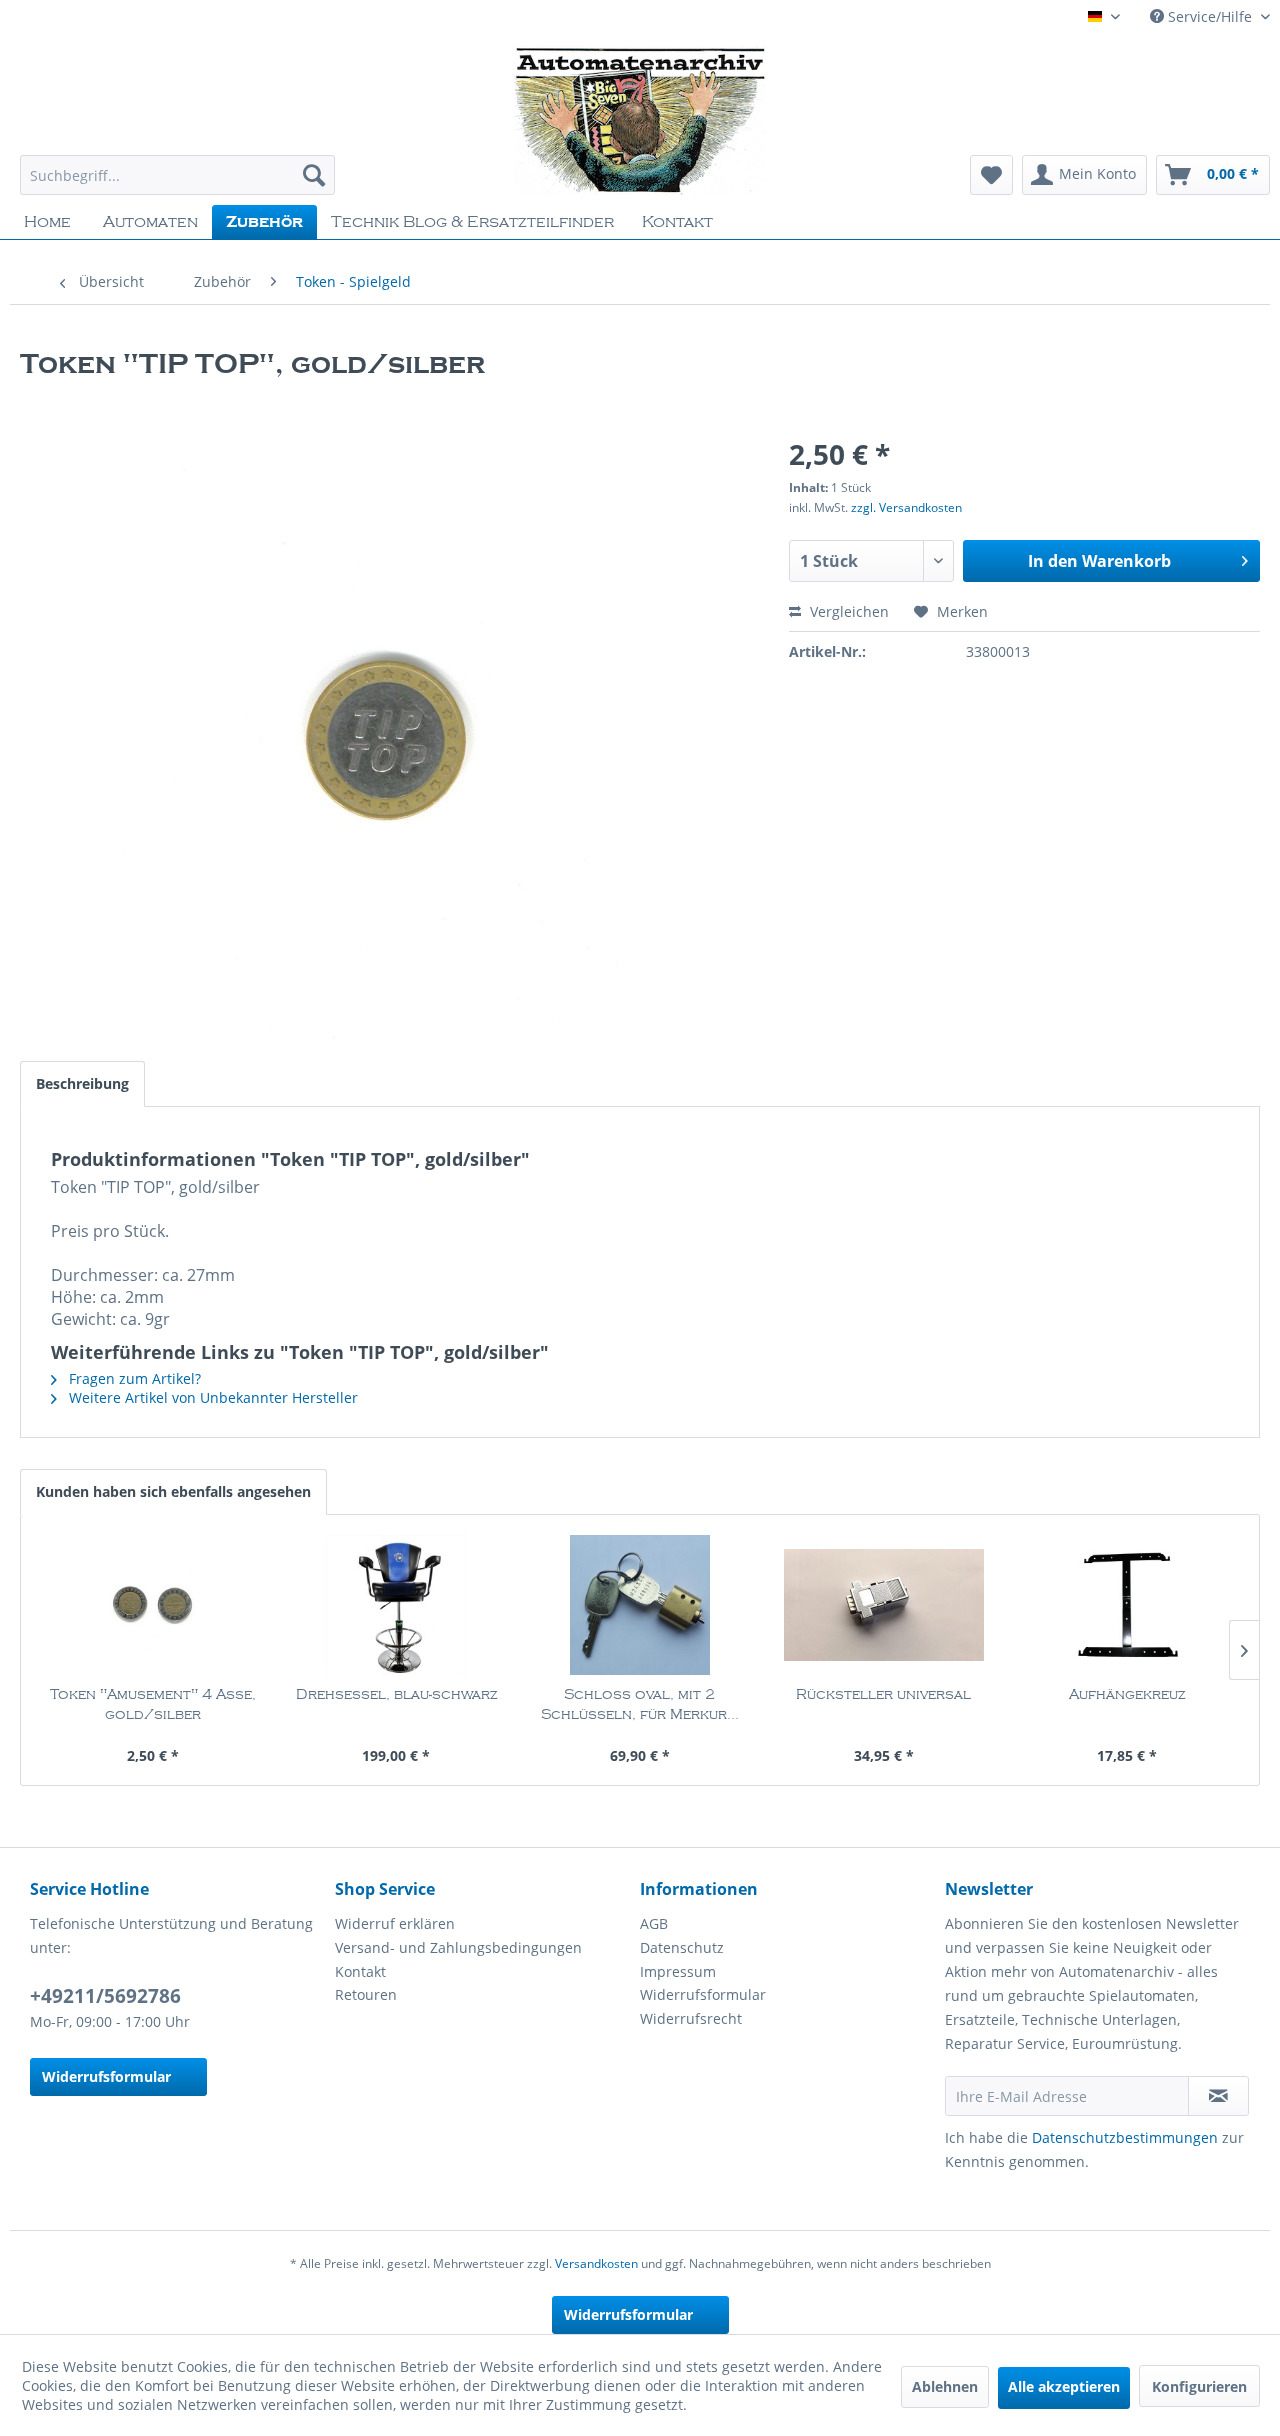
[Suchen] (314, 175)
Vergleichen (847, 611)
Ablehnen (945, 2386)
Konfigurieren (1199, 2386)
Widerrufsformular (106, 2076)
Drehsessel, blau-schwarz (396, 1695)
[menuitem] (177, 175)
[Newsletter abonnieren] (1218, 2096)
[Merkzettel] (991, 175)
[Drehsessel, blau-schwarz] (397, 1605)
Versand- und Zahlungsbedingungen (458, 1947)
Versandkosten (596, 2263)
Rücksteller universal (883, 1695)
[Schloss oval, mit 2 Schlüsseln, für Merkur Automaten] (640, 1605)
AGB (654, 1923)
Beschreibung (82, 1083)
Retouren (366, 1994)
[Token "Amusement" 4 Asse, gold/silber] (153, 1605)
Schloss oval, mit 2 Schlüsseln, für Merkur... (640, 1705)
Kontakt (360, 1971)
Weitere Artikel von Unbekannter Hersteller (211, 1397)
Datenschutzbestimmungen (1125, 2137)
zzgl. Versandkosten (906, 507)
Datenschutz (682, 1947)
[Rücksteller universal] (884, 1605)
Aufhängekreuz (1127, 1695)
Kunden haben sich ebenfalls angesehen (173, 1491)
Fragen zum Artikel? (133, 1378)
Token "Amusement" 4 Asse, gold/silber (153, 1705)
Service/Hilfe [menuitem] (1210, 16)
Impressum (678, 1971)
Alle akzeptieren (1064, 2386)
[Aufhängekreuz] (1127, 1605)
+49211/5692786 (105, 1996)
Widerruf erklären (395, 1923)
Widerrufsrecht (691, 2018)
